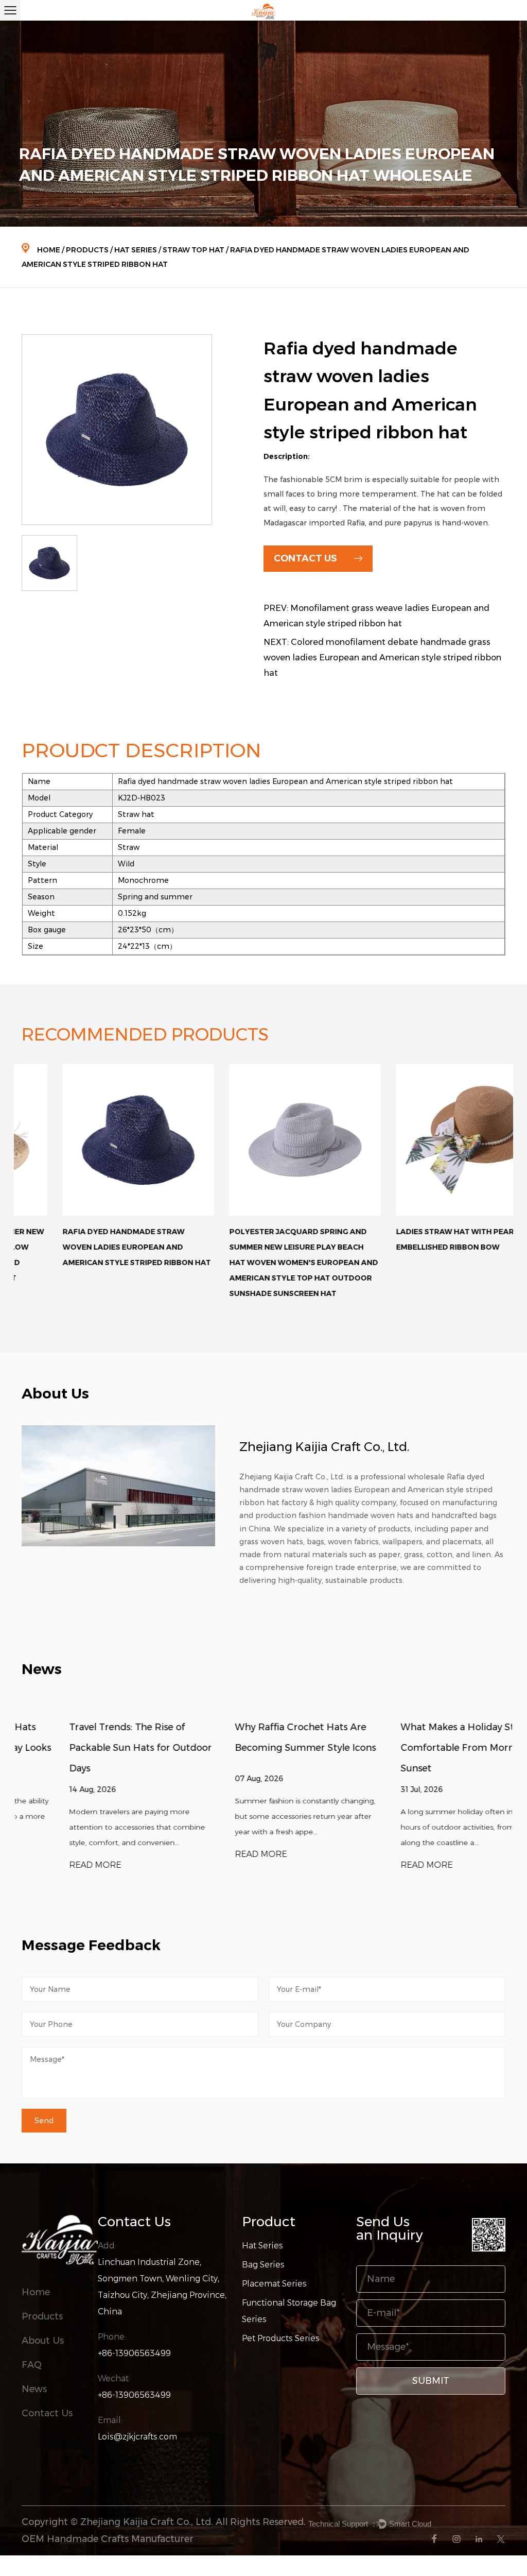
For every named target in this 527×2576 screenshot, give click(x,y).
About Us (43, 2341)
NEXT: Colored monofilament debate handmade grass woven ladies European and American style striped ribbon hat (382, 658)
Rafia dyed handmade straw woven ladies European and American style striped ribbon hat (96, 1247)
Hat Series (136, 250)
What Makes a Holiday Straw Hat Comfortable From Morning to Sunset (428, 1748)
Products (87, 250)
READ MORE (48, 1865)
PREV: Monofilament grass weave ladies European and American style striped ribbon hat (376, 616)
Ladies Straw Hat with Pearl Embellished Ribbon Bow (416, 1239)
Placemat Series (274, 2284)
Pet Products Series (281, 2338)
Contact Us (47, 2413)
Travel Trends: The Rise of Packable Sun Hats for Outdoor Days (93, 1748)
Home (49, 250)
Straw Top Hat (194, 250)
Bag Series (263, 2265)
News (34, 2389)
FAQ (32, 2365)
